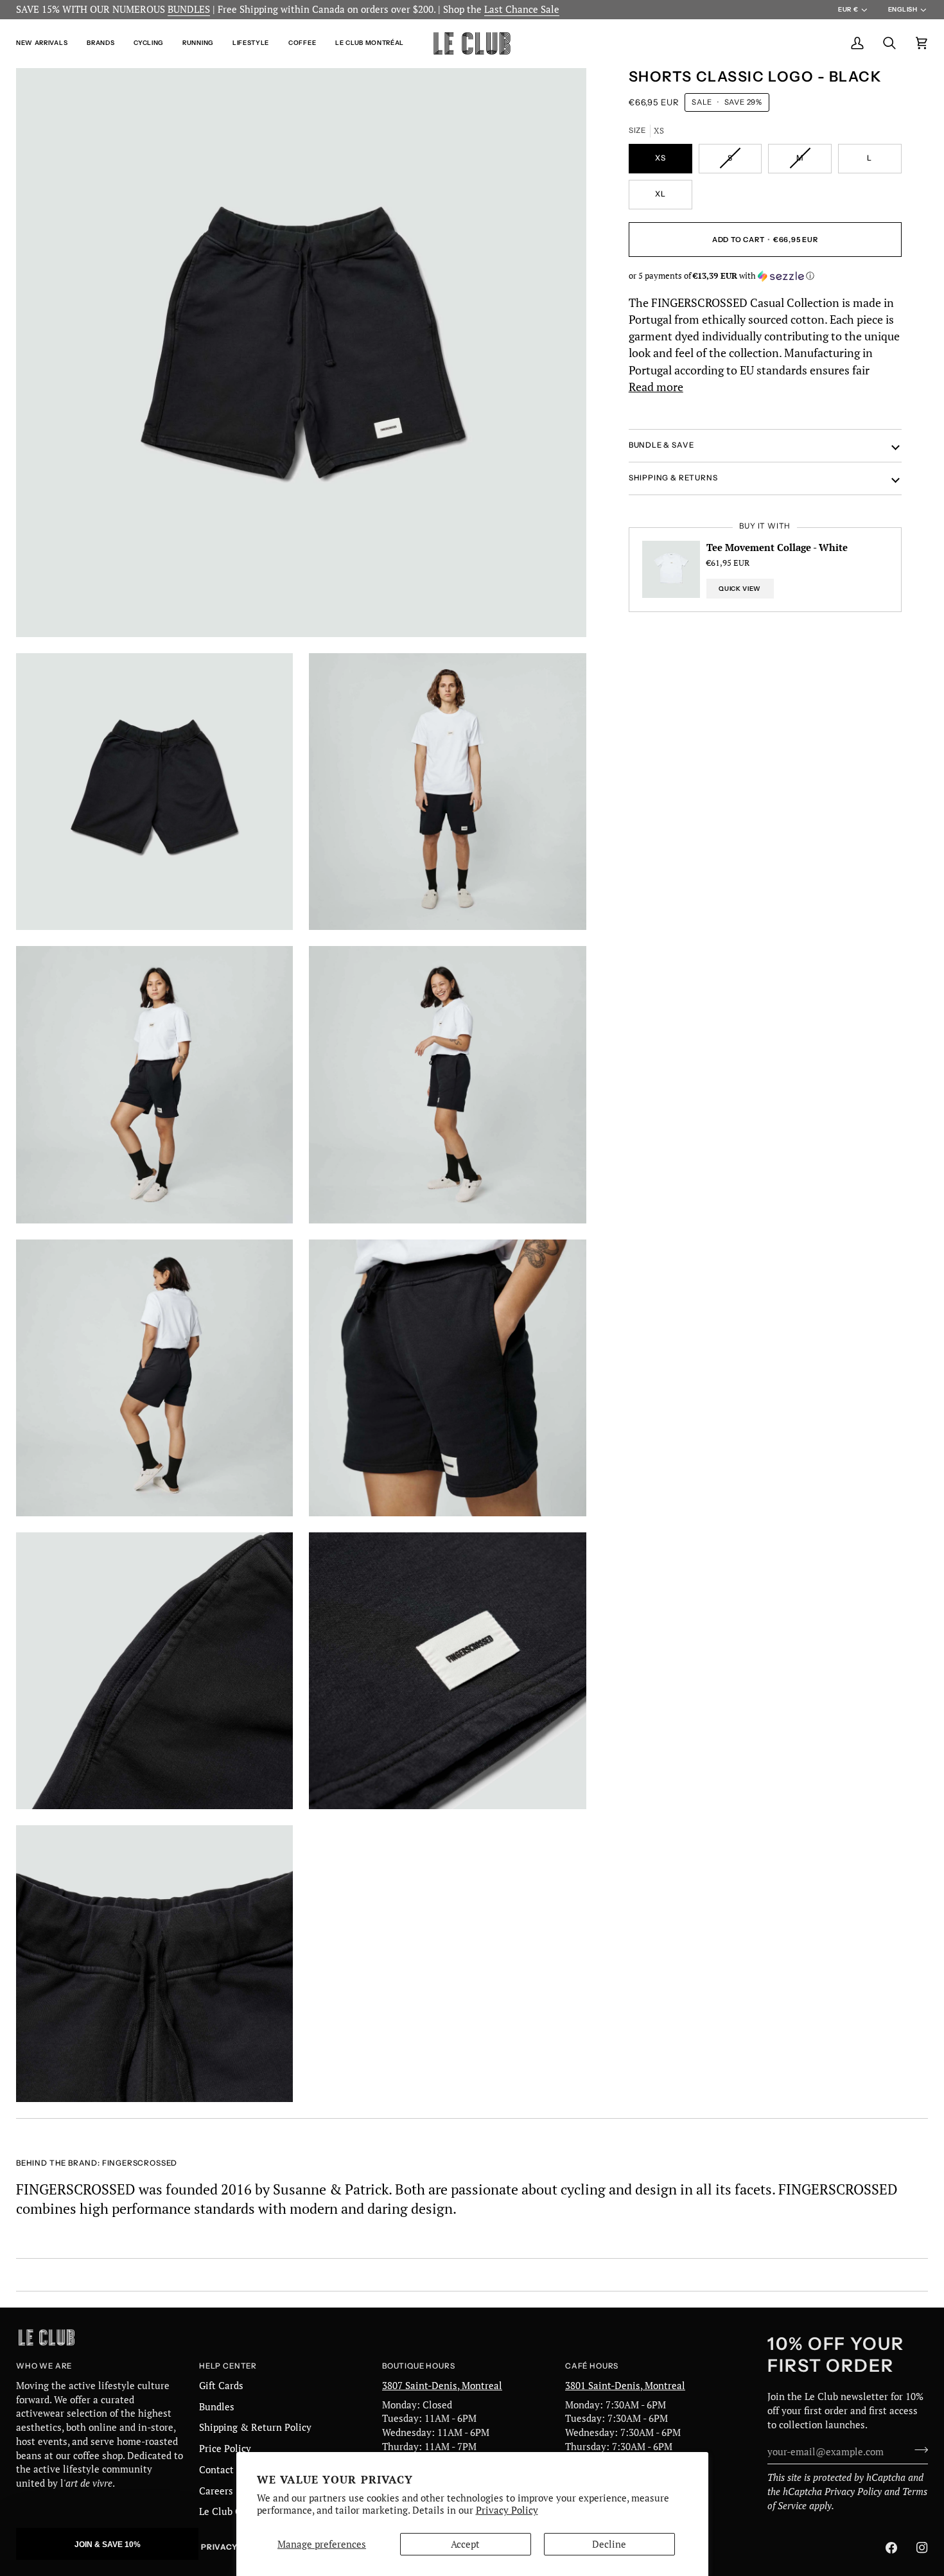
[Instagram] (922, 2548)
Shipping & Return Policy (255, 2427)
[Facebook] (891, 2548)
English (903, 9)
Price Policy (225, 2449)
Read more (656, 387)
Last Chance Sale (522, 9)
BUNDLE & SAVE (661, 445)
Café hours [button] (592, 2366)
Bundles (217, 2407)
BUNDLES (189, 9)
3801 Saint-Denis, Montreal (625, 2386)
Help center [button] (228, 2366)
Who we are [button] (44, 2366)
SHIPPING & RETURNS (673, 478)
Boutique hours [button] (418, 2366)
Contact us (223, 2470)
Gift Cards (221, 2386)
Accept (465, 2544)
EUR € (848, 9)
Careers (216, 2491)
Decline (609, 2544)
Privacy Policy (507, 2510)
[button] (47, 43)
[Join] (917, 2450)
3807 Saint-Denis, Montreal (442, 2386)
